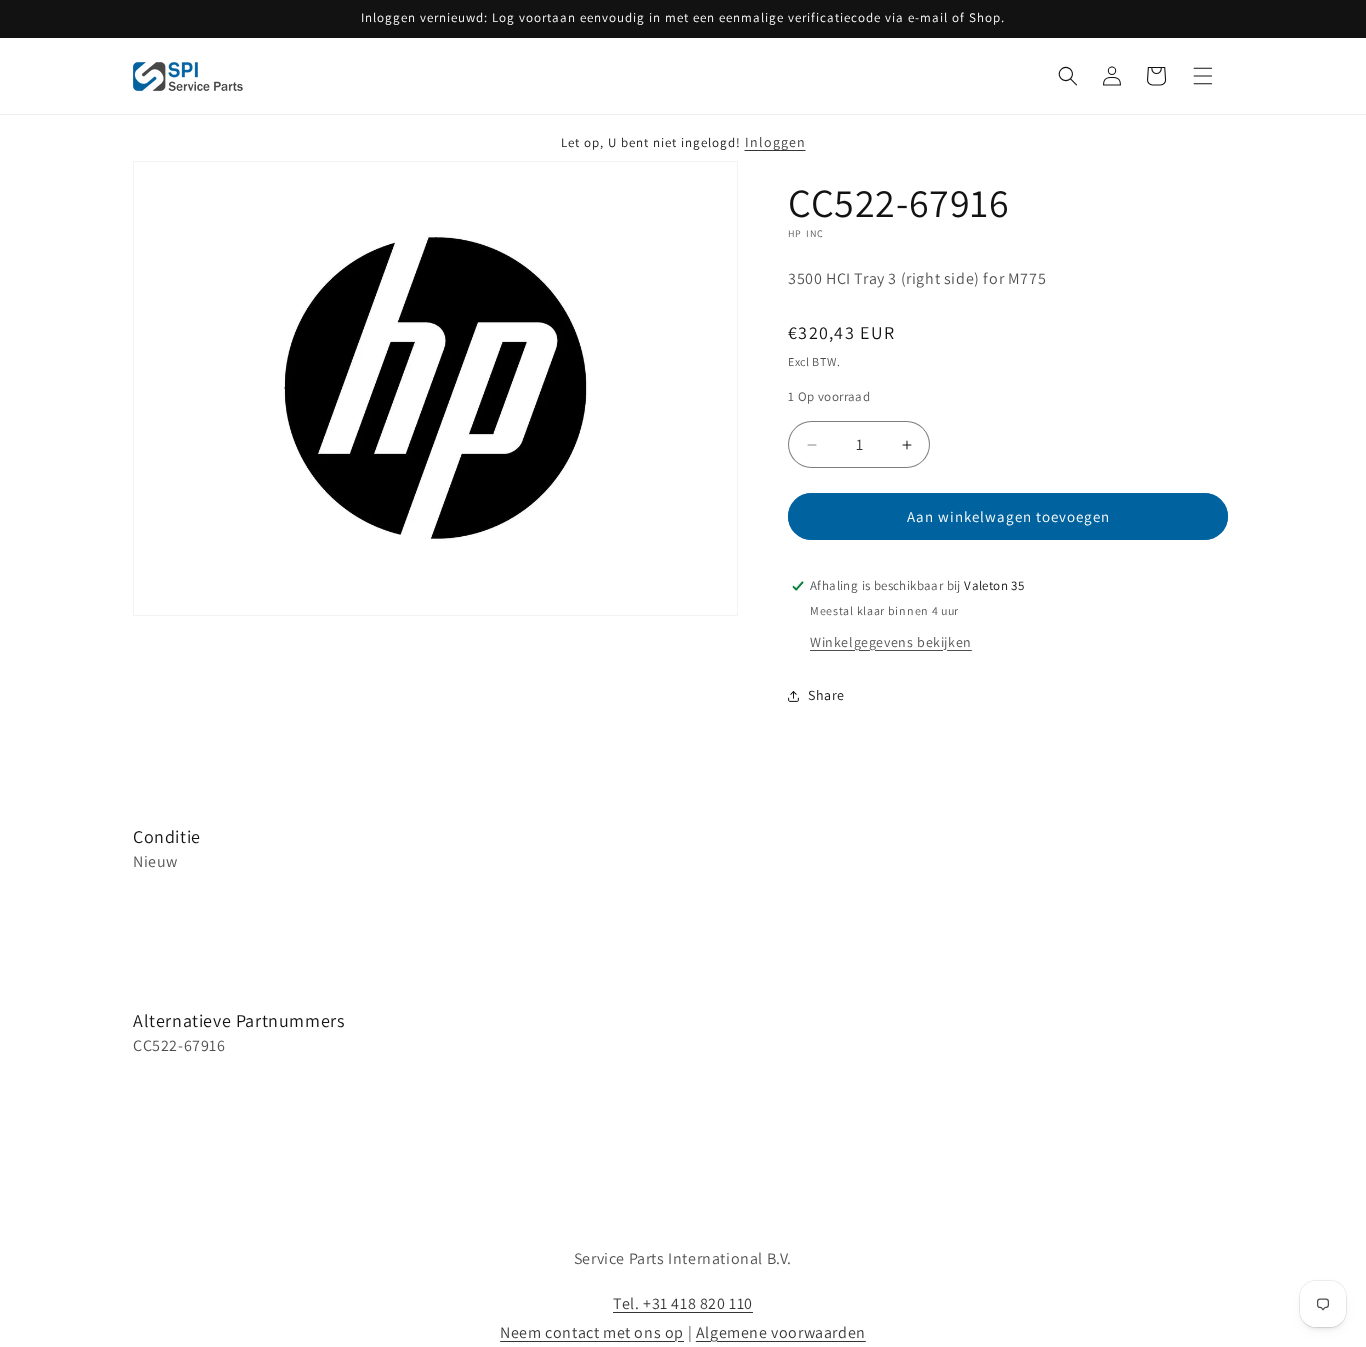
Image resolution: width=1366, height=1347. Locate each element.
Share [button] (826, 695)
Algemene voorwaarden (781, 1332)
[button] (1068, 76)
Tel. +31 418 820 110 (683, 1303)
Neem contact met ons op (592, 1332)
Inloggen (775, 142)
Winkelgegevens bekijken (891, 642)
